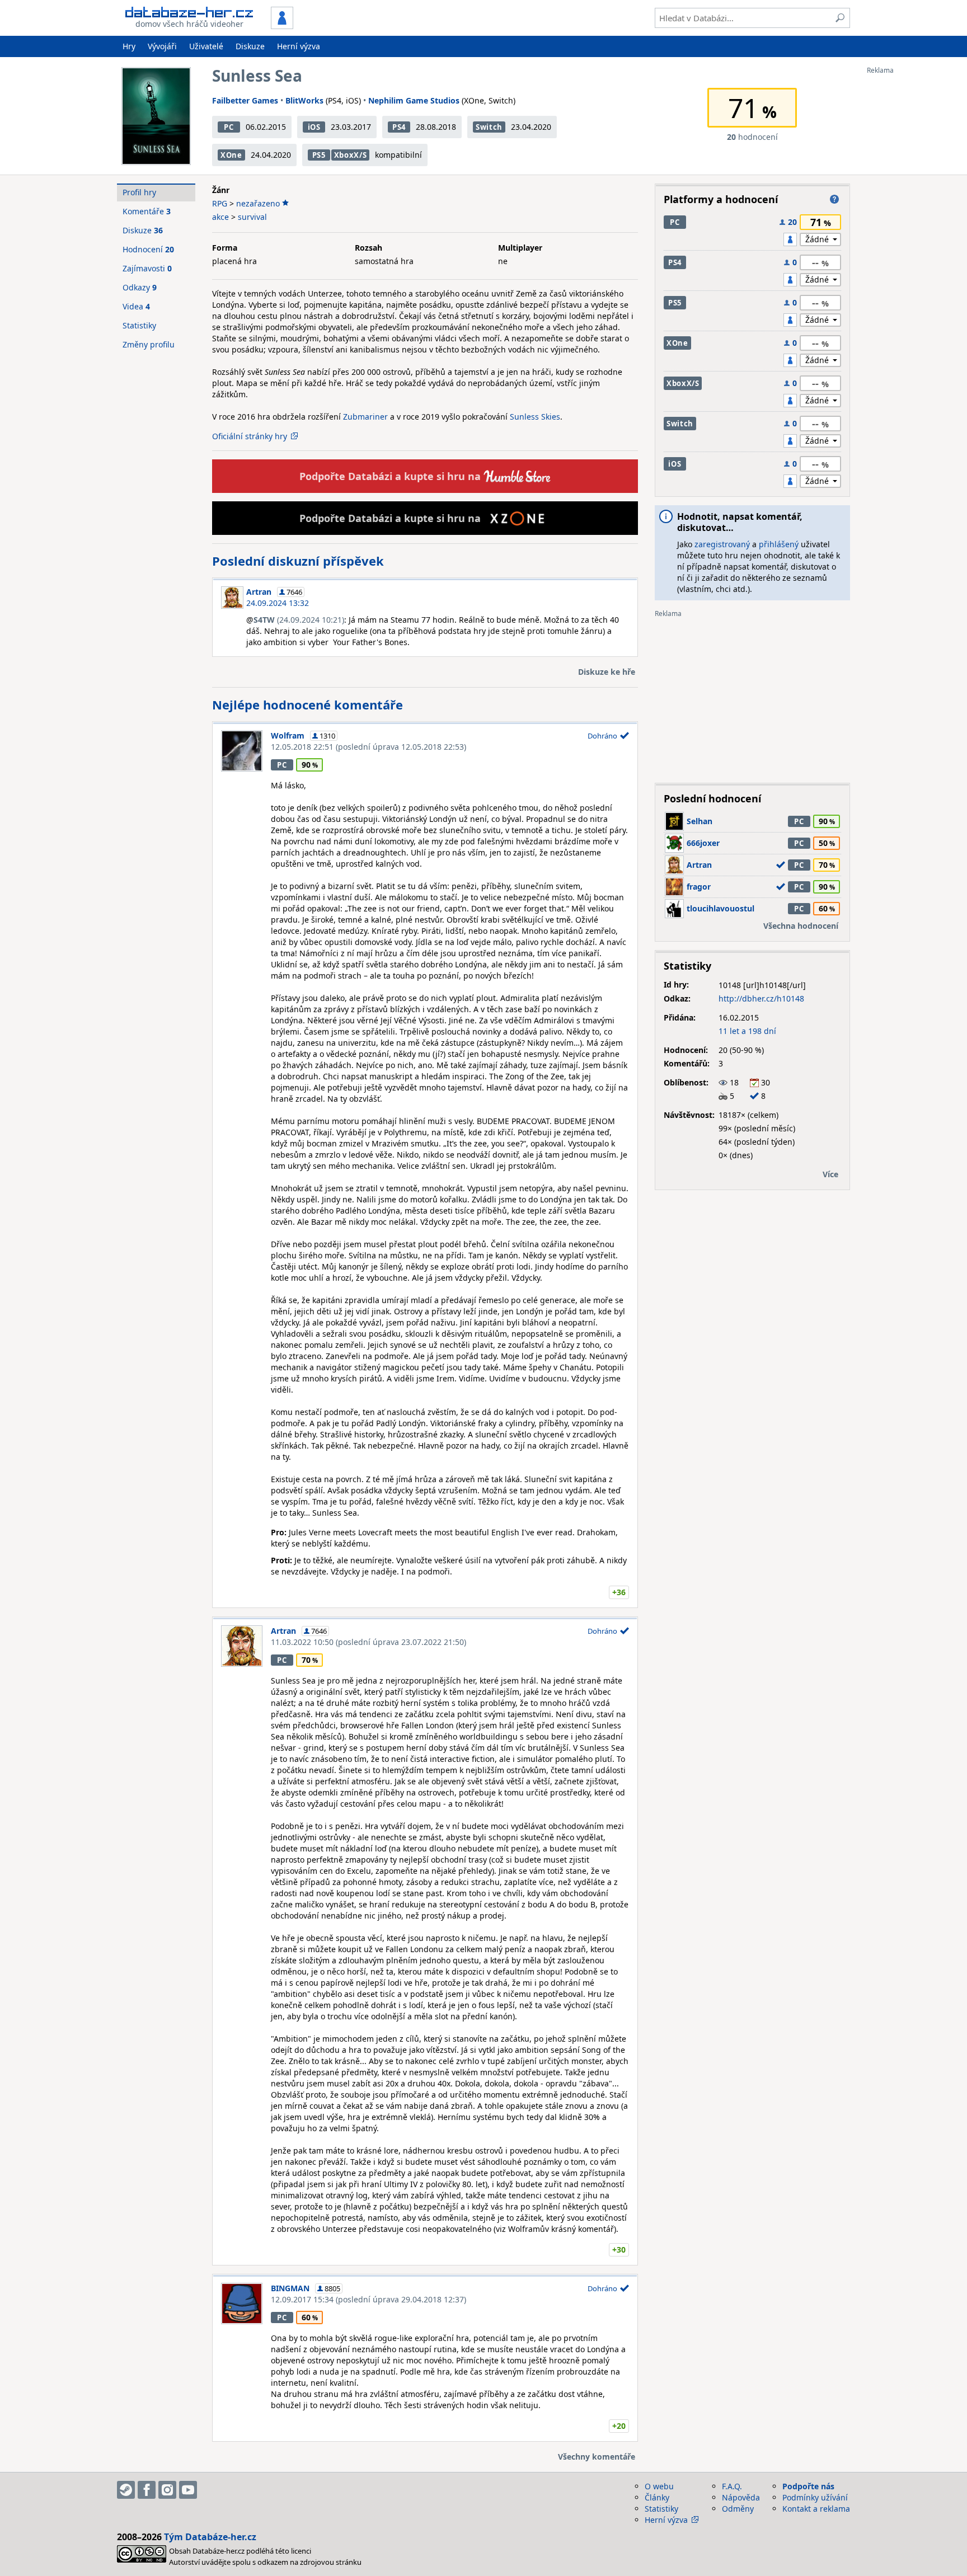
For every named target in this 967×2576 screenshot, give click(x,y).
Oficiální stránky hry (250, 436)
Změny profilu (149, 344)
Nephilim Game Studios (414, 100)
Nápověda (741, 2497)
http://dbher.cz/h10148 (761, 998)
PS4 (399, 127)
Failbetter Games (245, 100)
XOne (231, 155)
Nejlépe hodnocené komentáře (308, 704)
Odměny (738, 2509)
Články (657, 2497)
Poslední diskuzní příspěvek (298, 561)
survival (252, 217)
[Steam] (126, 2490)
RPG (220, 203)
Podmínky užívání (815, 2497)
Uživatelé (206, 46)
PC (229, 127)
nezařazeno (258, 203)
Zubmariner (365, 417)
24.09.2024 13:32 (278, 603)
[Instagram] (167, 2490)
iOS (314, 127)
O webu (659, 2486)
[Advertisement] (912, 242)
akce (220, 217)
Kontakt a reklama (816, 2509)
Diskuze (250, 46)
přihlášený (779, 544)
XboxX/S (351, 155)
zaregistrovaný (722, 544)
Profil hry (139, 192)
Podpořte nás (808, 2486)
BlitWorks (304, 100)
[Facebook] (147, 2490)
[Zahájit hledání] (840, 18)
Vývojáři (162, 46)
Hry (129, 46)
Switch (489, 127)
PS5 (319, 155)
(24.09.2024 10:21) (299, 620)
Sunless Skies (535, 417)
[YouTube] (188, 2490)
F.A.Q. (732, 2486)
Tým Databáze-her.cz (210, 2537)
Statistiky (139, 325)
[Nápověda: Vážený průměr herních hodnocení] (834, 199)
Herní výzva (299, 46)
